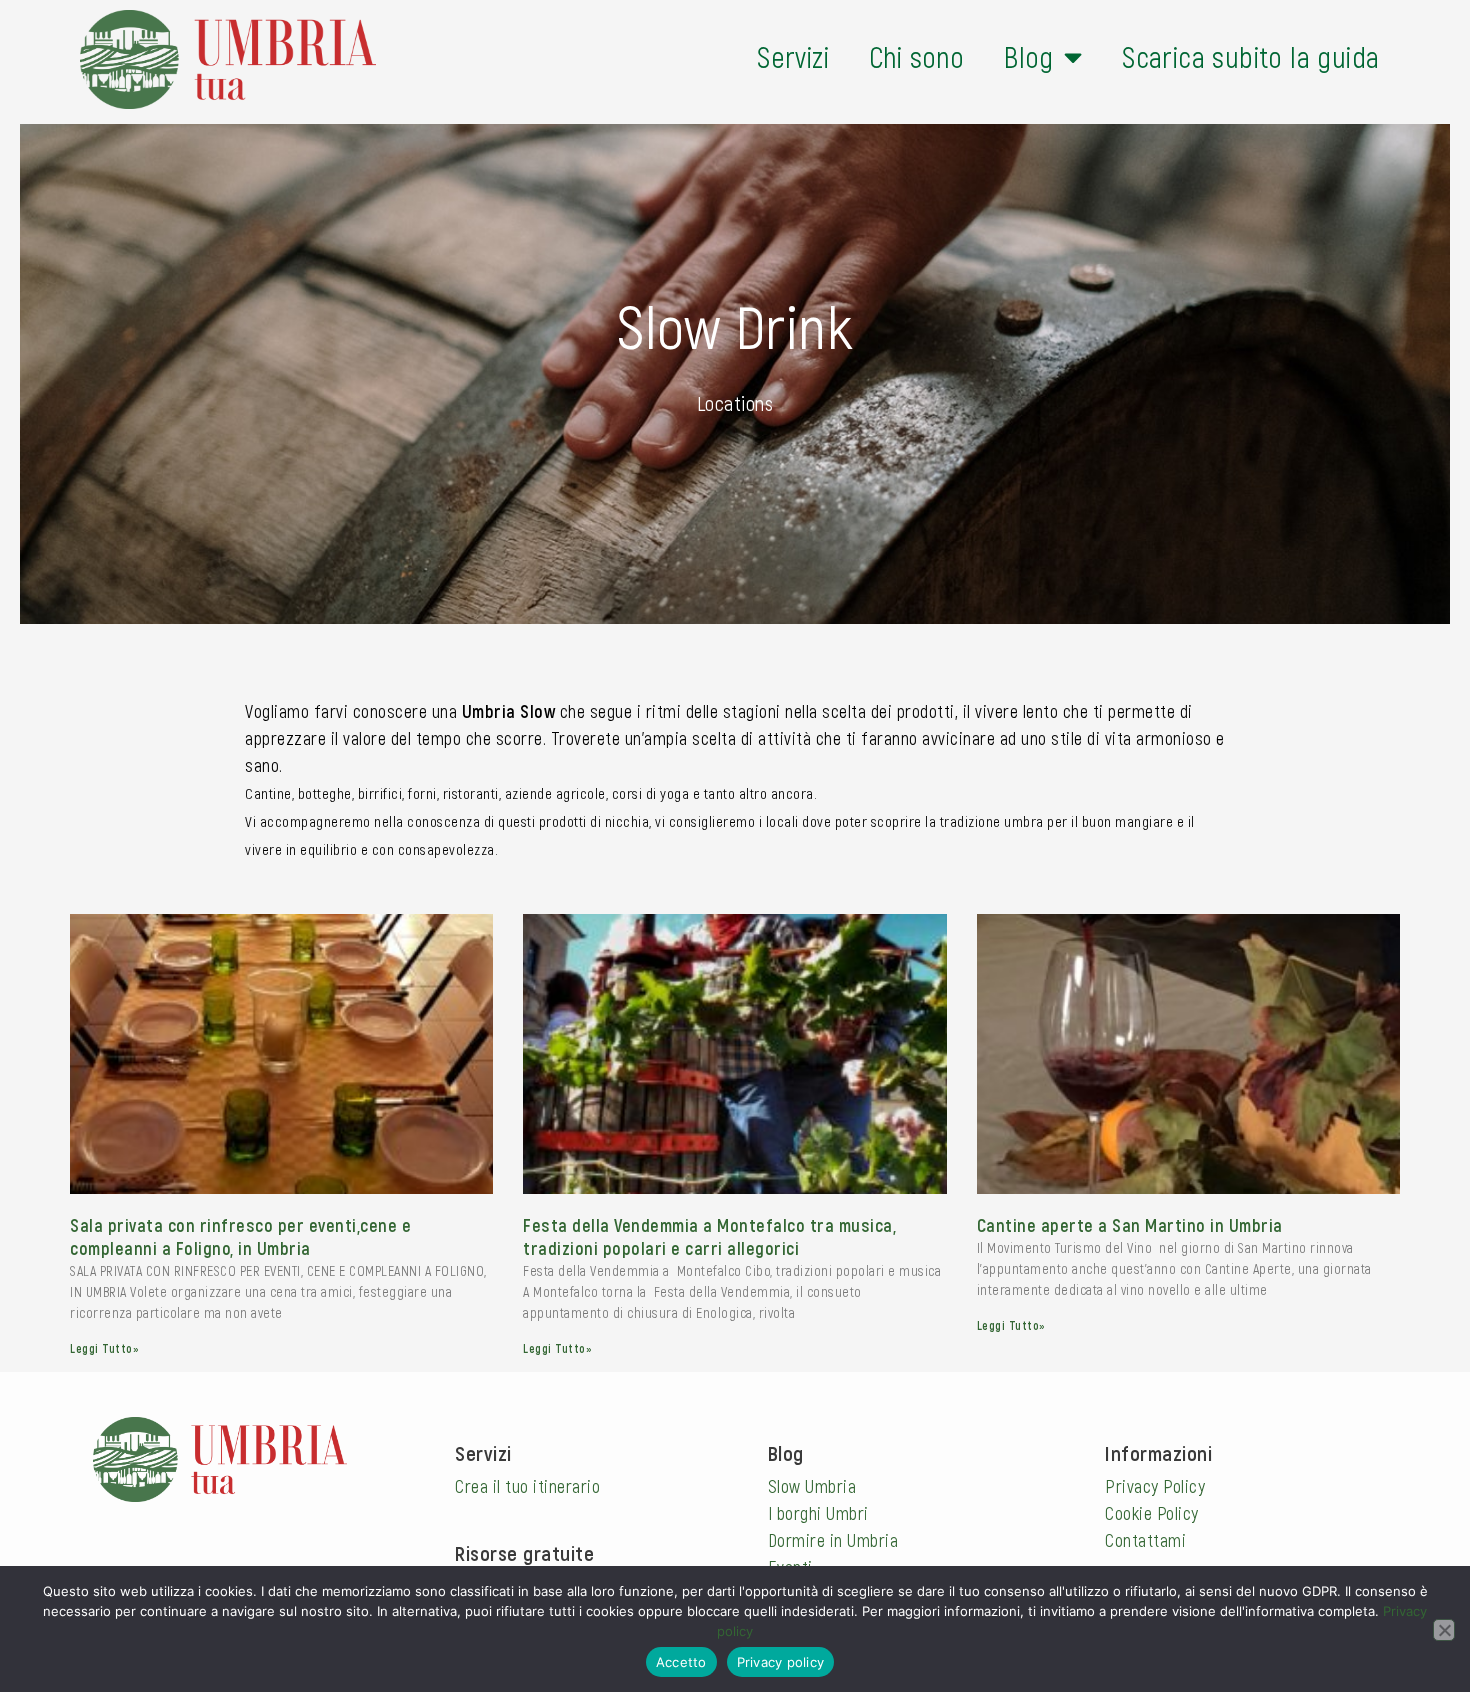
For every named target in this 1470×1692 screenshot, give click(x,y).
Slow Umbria (812, 1486)
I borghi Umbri (818, 1513)
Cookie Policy (1152, 1513)
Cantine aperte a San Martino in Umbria (1130, 1225)
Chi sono (916, 56)
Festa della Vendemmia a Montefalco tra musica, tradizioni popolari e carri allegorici (709, 1236)
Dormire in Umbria (833, 1540)
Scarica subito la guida (1250, 56)
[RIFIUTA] (1444, 1630)
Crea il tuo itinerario (527, 1486)
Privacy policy (781, 1662)
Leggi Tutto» (104, 1348)
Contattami (1145, 1540)
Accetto (681, 1662)
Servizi (793, 56)
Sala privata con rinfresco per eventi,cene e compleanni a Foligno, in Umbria (240, 1236)
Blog (1029, 56)
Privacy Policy (1155, 1486)
